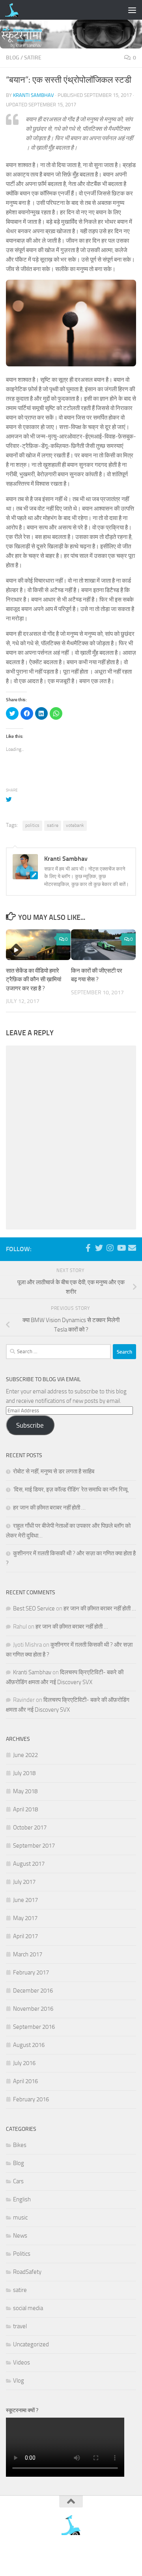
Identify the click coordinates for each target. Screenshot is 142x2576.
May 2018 (25, 1791)
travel (20, 2326)
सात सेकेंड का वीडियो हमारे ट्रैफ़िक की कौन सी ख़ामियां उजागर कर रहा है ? (34, 980)
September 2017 (34, 1846)
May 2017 (25, 1918)
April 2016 (25, 2081)
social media (28, 2308)
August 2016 (29, 2045)
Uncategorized (31, 2344)
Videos (21, 2362)
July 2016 (24, 2063)
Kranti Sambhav (34, 95)
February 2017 (31, 1972)
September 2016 (34, 2027)
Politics (22, 2254)
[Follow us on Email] (132, 1248)
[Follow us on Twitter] (99, 1248)
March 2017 (28, 1954)
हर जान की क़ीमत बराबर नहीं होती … (49, 1508)
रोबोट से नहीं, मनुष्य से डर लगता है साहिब (54, 1471)
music (20, 2218)
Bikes (20, 2145)
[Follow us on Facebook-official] (88, 1248)
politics (32, 825)
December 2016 (33, 1991)
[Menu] (132, 10)
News (20, 2236)
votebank (75, 825)
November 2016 (33, 2009)
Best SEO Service (34, 1608)
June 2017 (25, 1900)
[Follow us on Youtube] (121, 1248)
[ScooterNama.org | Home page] (14, 10)
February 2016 (31, 2099)
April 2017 (25, 1936)
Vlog (19, 2381)
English (22, 2199)
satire (33, 58)
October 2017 (30, 1828)
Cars (18, 2181)
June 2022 (25, 1755)
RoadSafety (27, 2272)
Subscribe (30, 1425)
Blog (13, 58)
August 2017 (29, 1864)
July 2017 (24, 1882)
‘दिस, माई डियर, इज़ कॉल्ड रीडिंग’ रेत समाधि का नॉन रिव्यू (70, 1490)
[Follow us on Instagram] (110, 1248)
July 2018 (24, 1773)
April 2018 (25, 1809)
